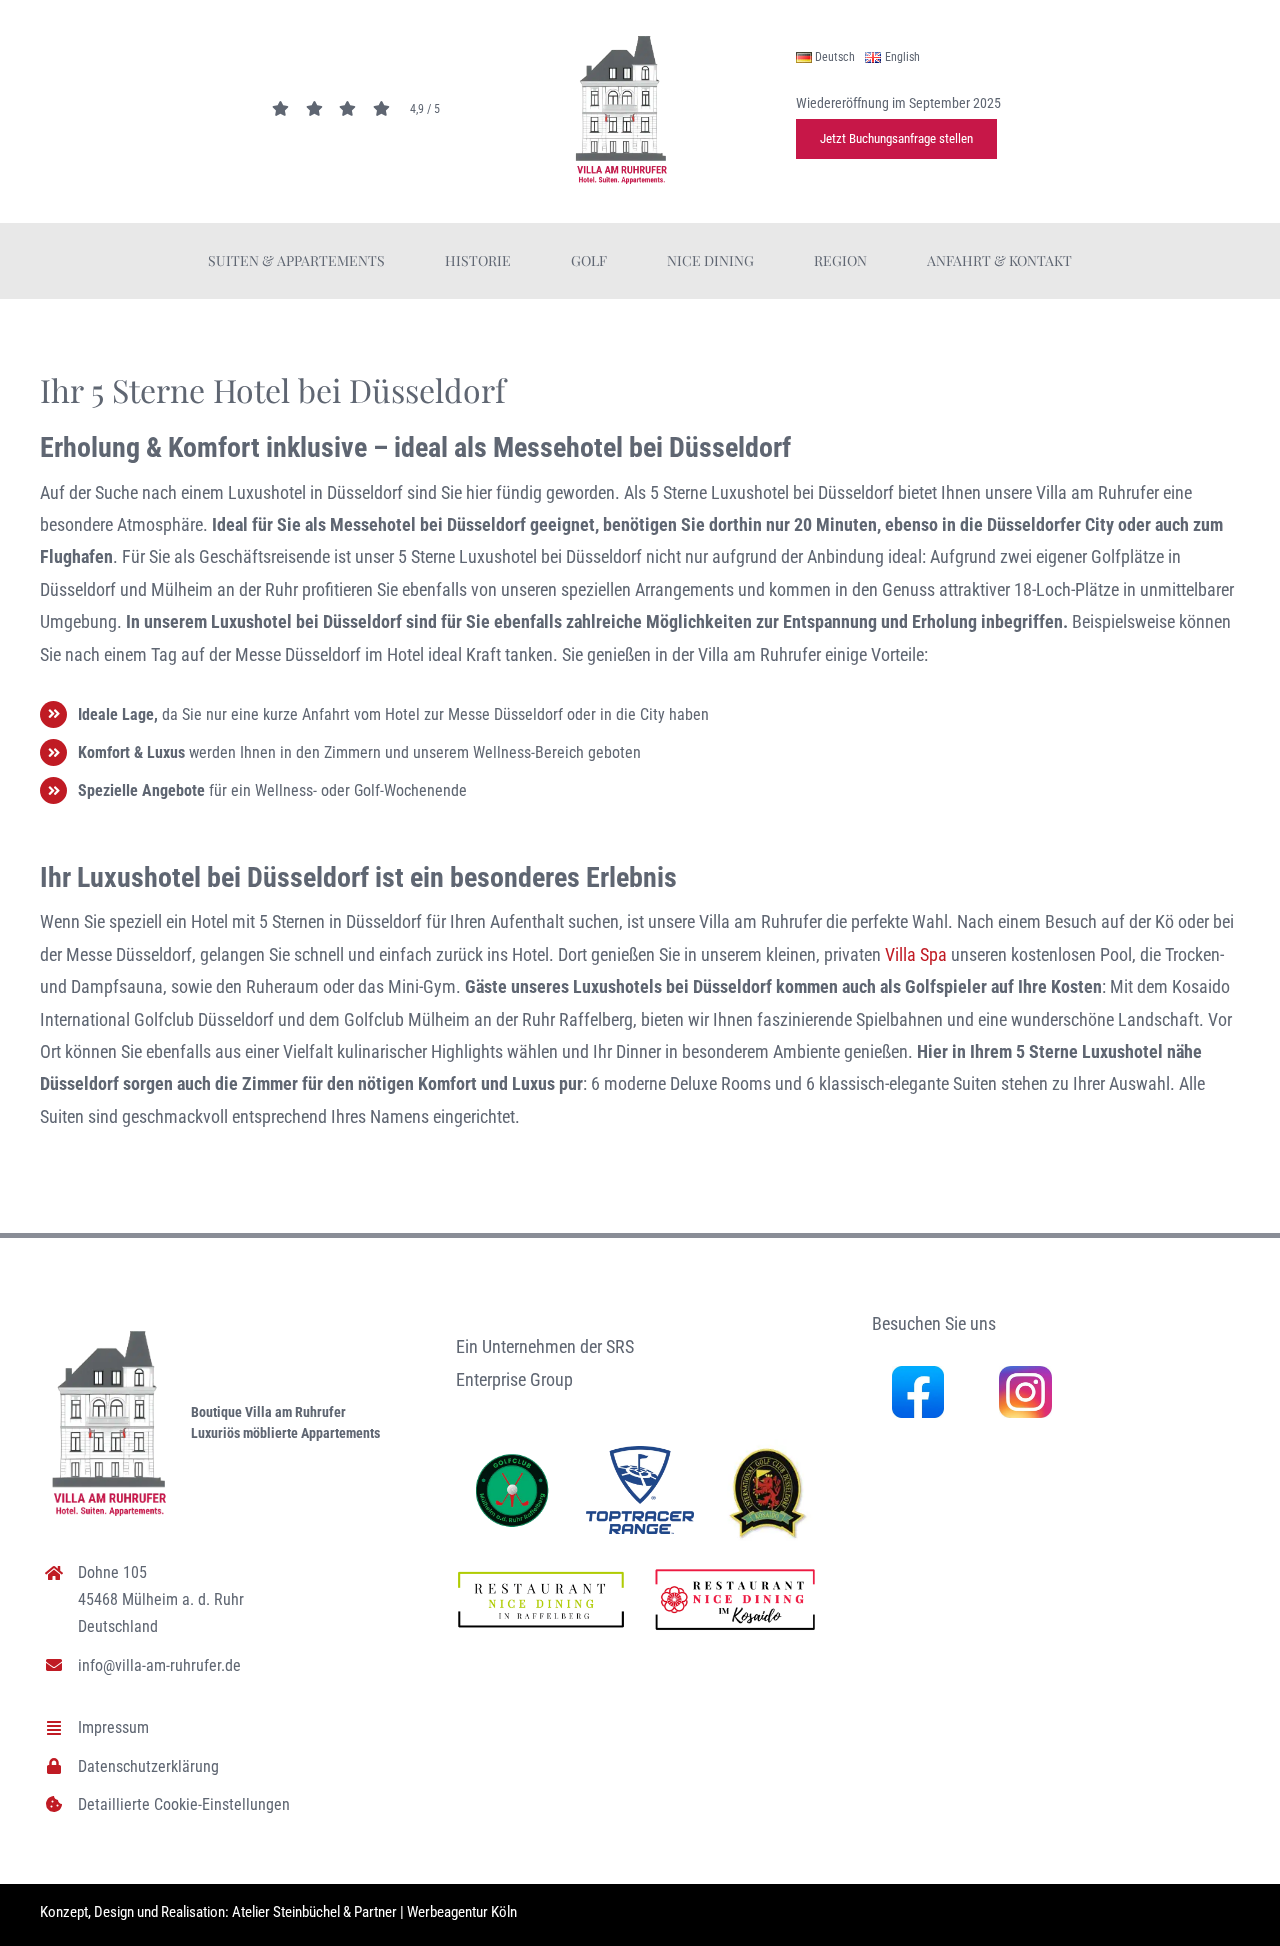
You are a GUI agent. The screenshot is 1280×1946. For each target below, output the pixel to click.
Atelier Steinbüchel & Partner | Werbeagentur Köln (374, 1912)
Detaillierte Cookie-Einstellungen (184, 1804)
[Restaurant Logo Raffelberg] (541, 1575)
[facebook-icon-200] (918, 1374)
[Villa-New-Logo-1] (622, 40)
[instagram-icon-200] (1025, 1374)
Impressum (113, 1727)
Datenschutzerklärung (148, 1766)
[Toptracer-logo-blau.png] (639, 1454)
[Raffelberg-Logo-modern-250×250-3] (512, 1458)
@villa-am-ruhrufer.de (172, 1665)
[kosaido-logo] (768, 1447)
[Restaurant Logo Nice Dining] (735, 1569)
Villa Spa (916, 954)
